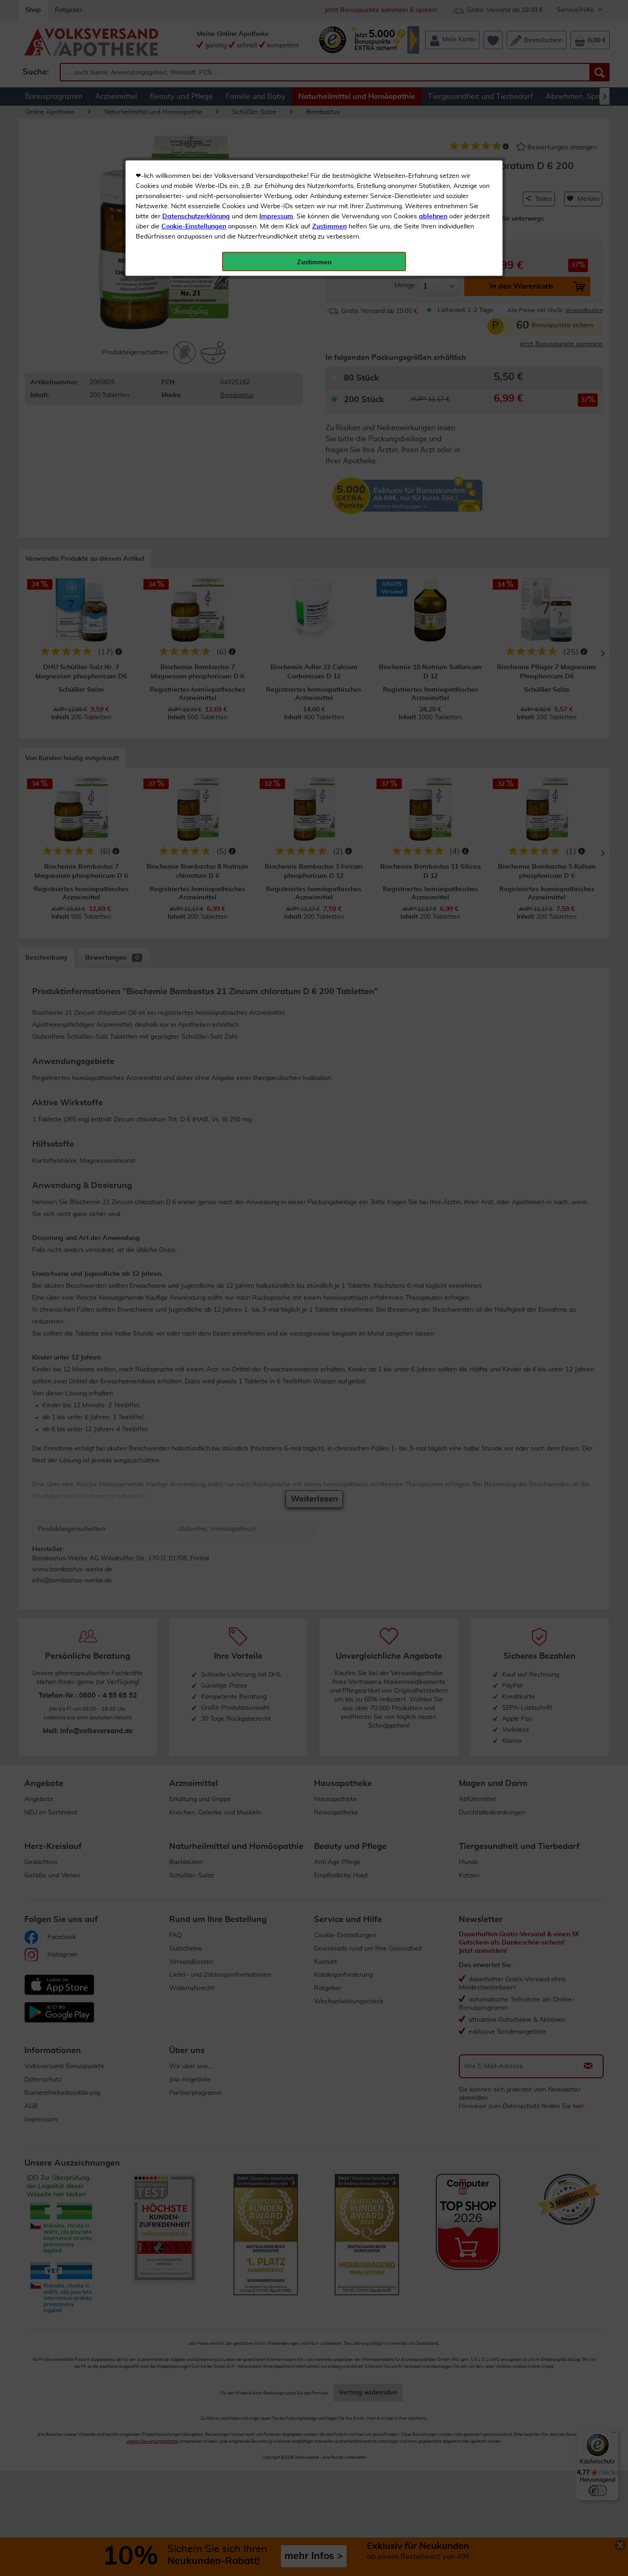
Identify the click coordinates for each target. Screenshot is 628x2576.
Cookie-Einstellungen (194, 227)
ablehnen (433, 216)
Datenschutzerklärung (196, 216)
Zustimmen (329, 227)
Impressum (276, 216)
